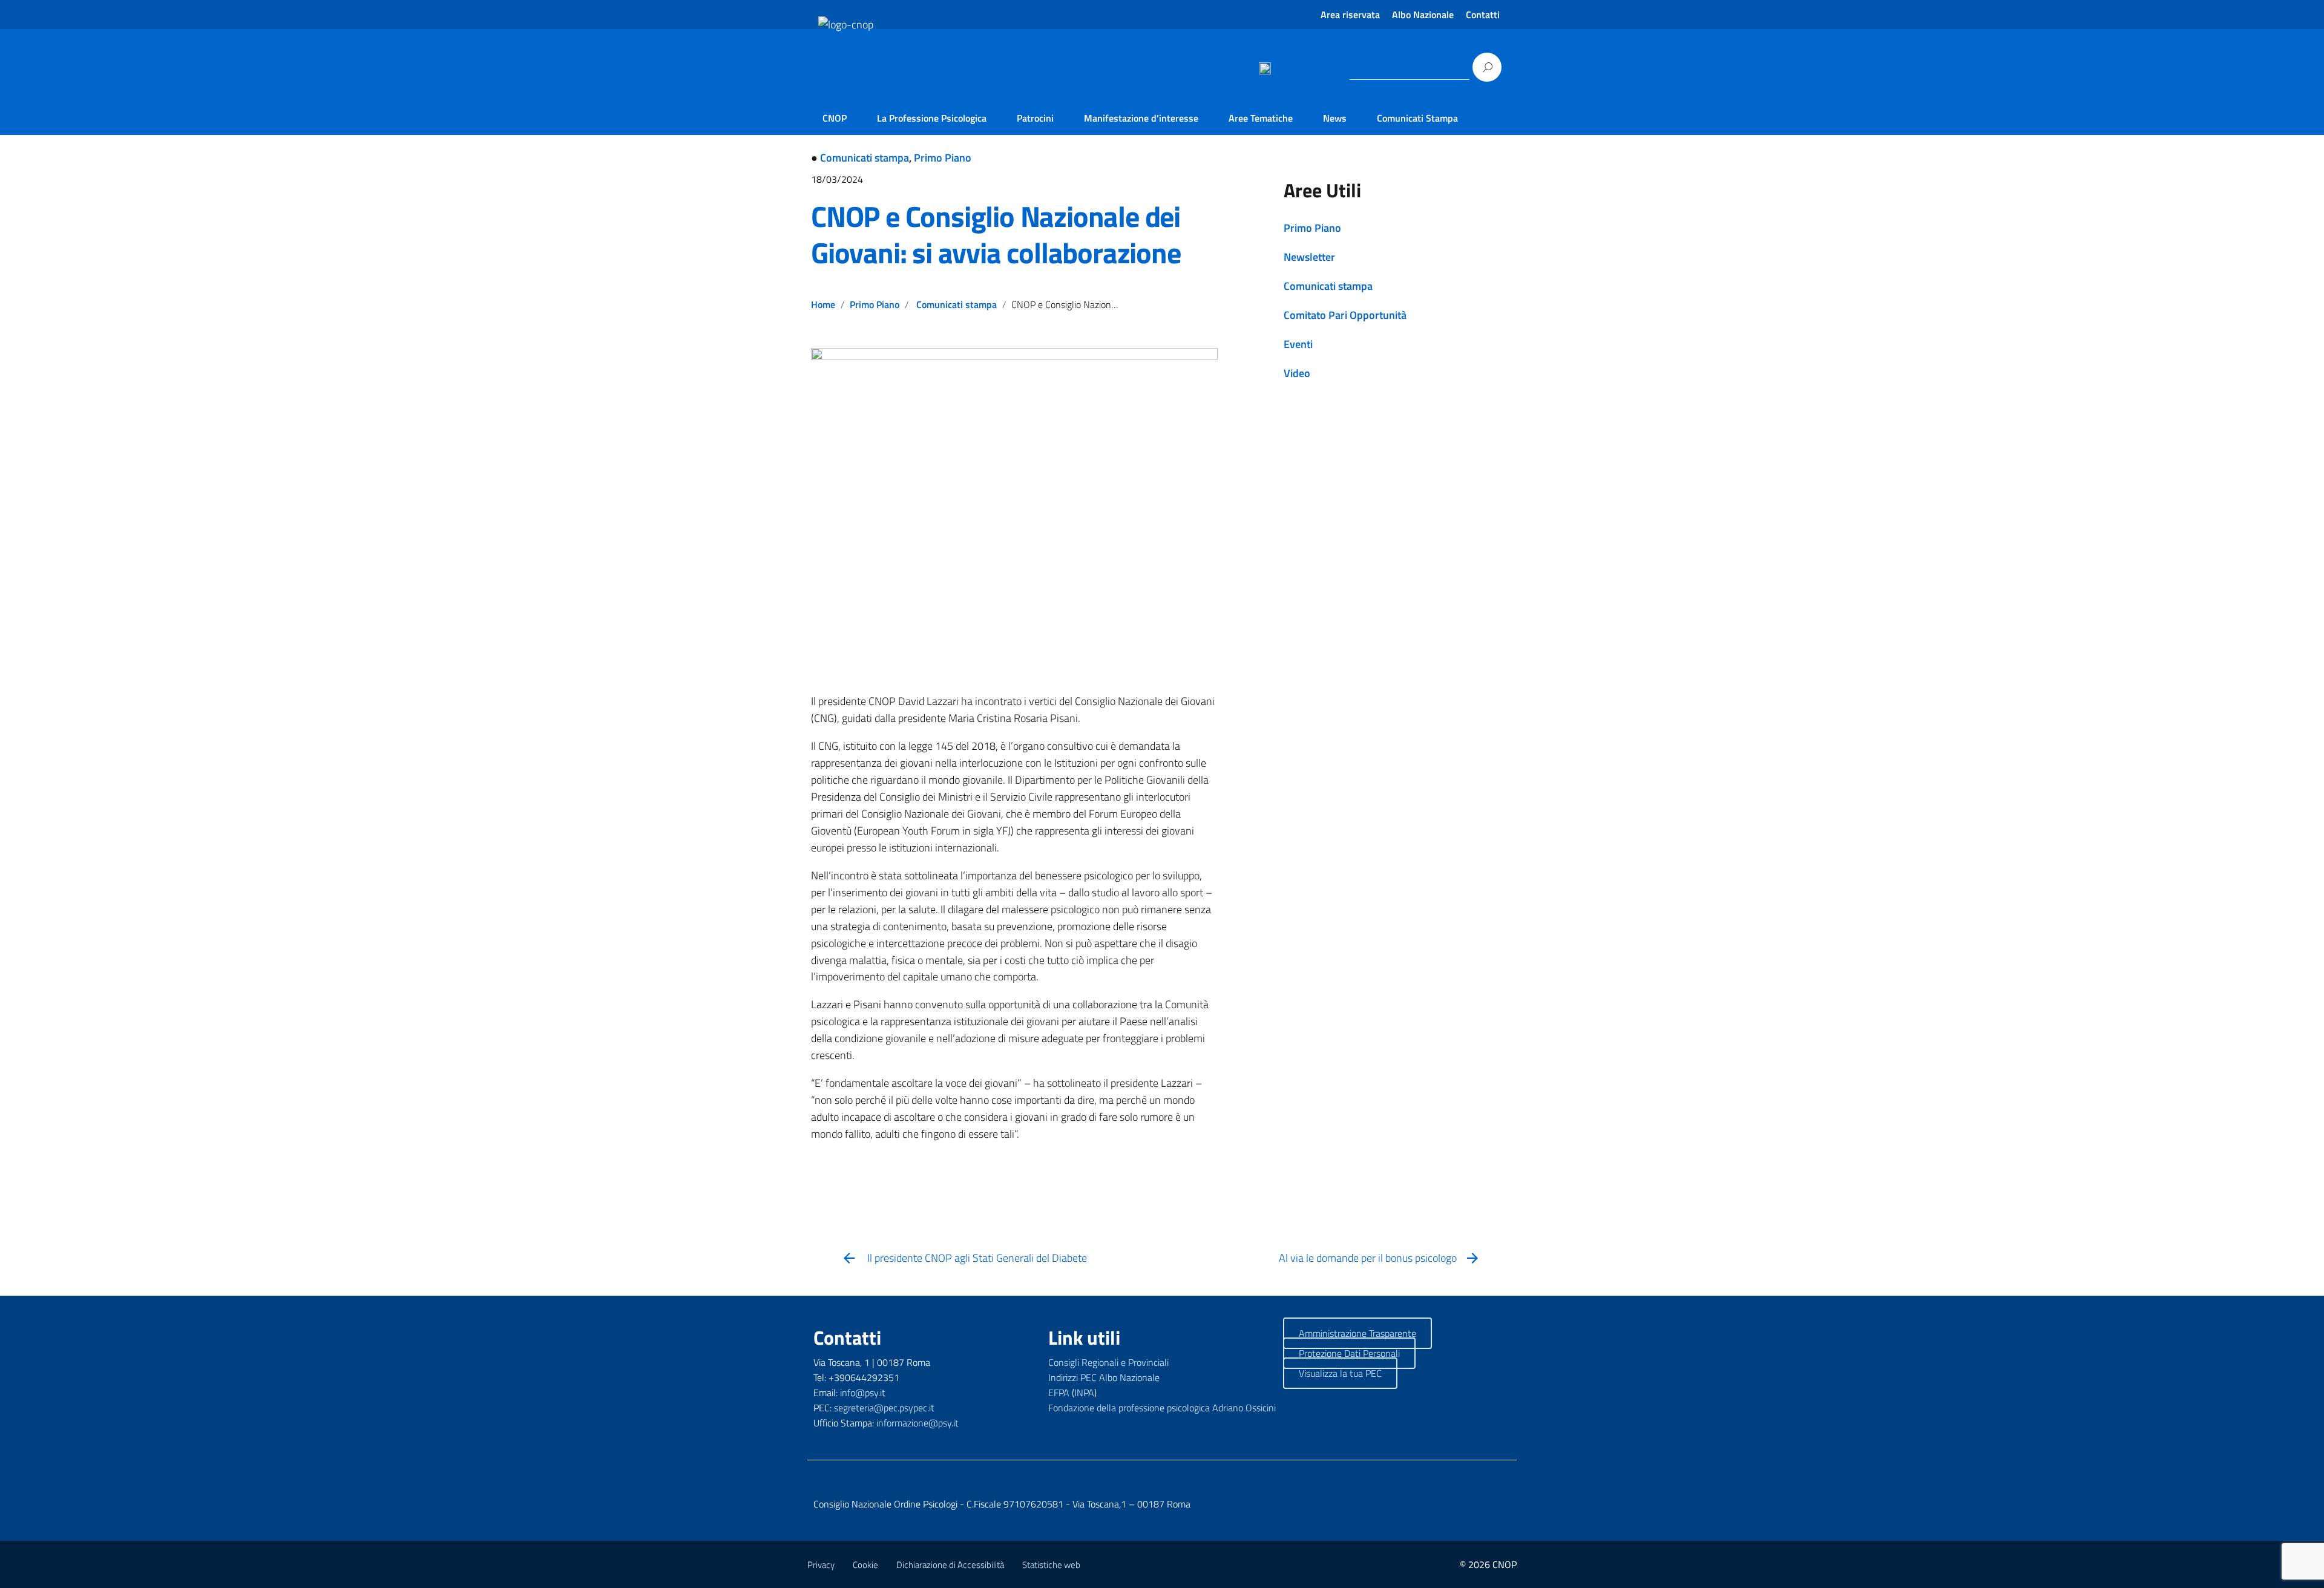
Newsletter (1309, 257)
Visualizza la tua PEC (1340, 1373)
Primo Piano (943, 158)
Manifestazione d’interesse (1141, 118)
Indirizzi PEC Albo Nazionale (1104, 1377)
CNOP (835, 118)
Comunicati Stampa (1417, 118)
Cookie (865, 1565)
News (1335, 118)
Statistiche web (1051, 1565)
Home (823, 304)
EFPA (1059, 1393)
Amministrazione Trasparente (1357, 1333)
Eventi (1298, 344)
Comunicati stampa (865, 158)
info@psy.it (863, 1393)
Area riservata (1350, 15)
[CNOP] (833, 86)
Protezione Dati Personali (1349, 1353)
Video (1297, 373)
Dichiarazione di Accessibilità (950, 1565)
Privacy (821, 1565)
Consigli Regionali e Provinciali (1108, 1362)
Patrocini (1035, 118)
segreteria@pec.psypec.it (884, 1408)
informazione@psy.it (917, 1423)
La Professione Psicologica (932, 118)
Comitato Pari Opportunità (1345, 315)
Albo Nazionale (1423, 15)
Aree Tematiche (1261, 118)
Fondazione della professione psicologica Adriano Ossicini (1162, 1408)
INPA (1084, 1393)
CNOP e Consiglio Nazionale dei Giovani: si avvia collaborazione (996, 235)
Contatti (1483, 15)
